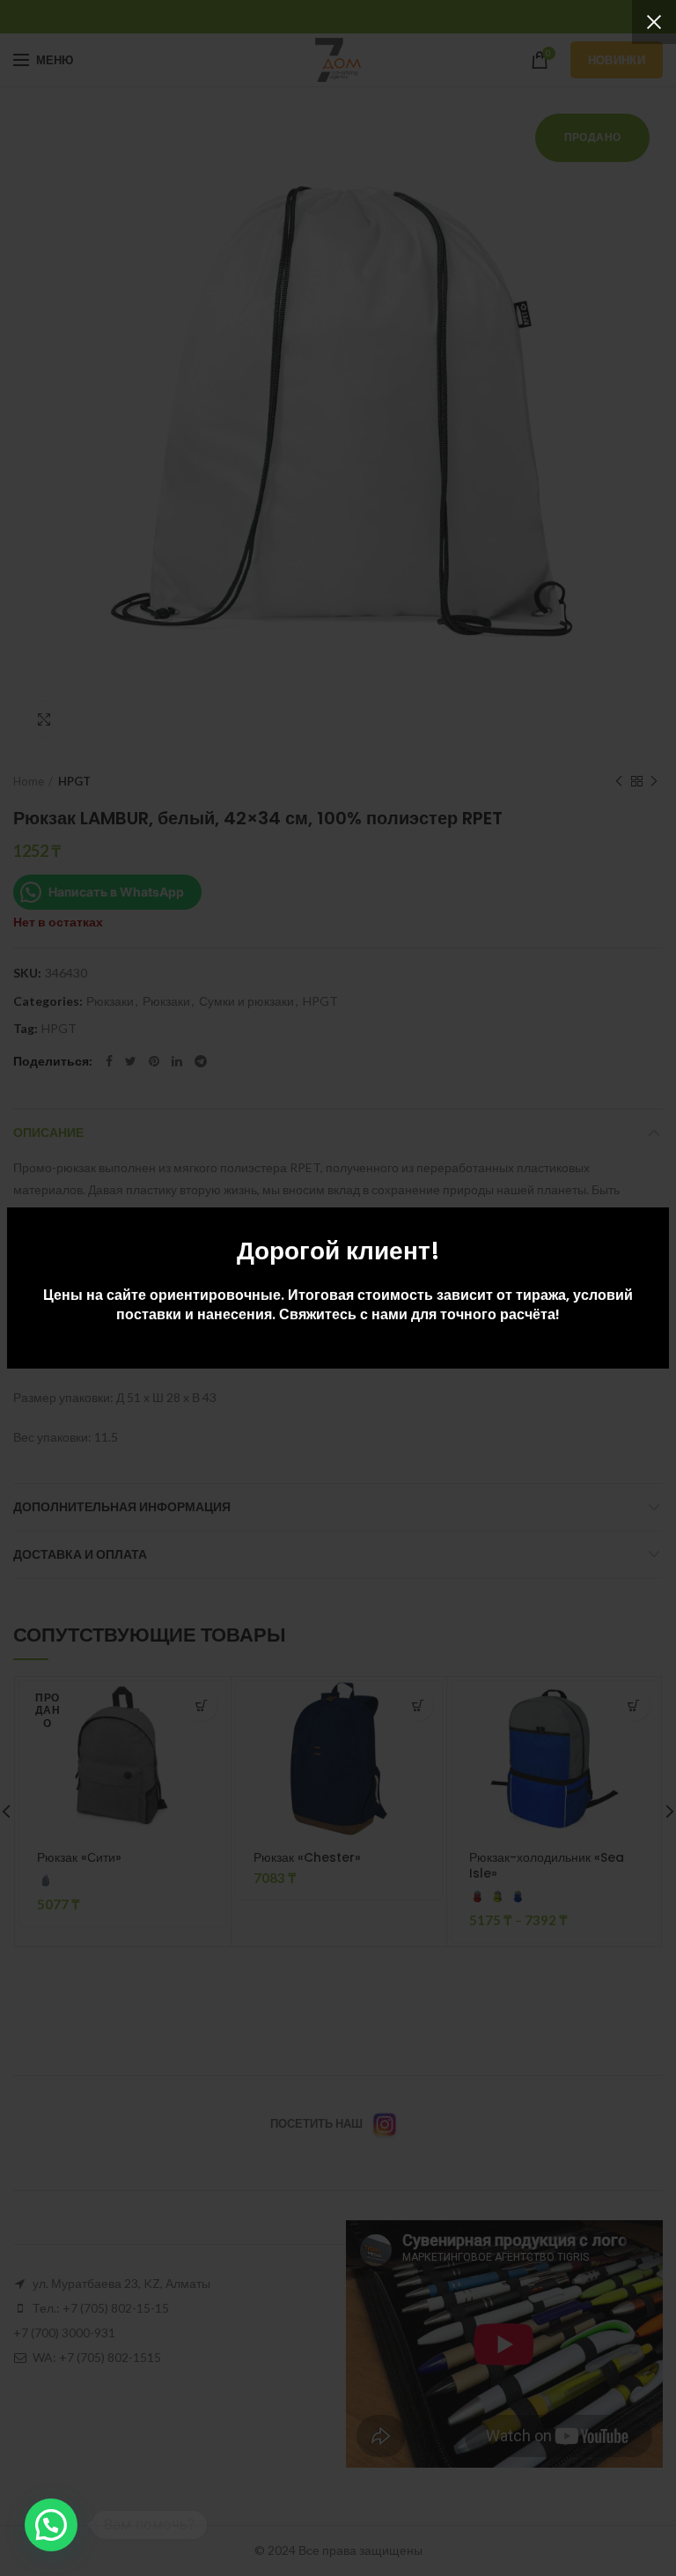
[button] (51, 2525)
